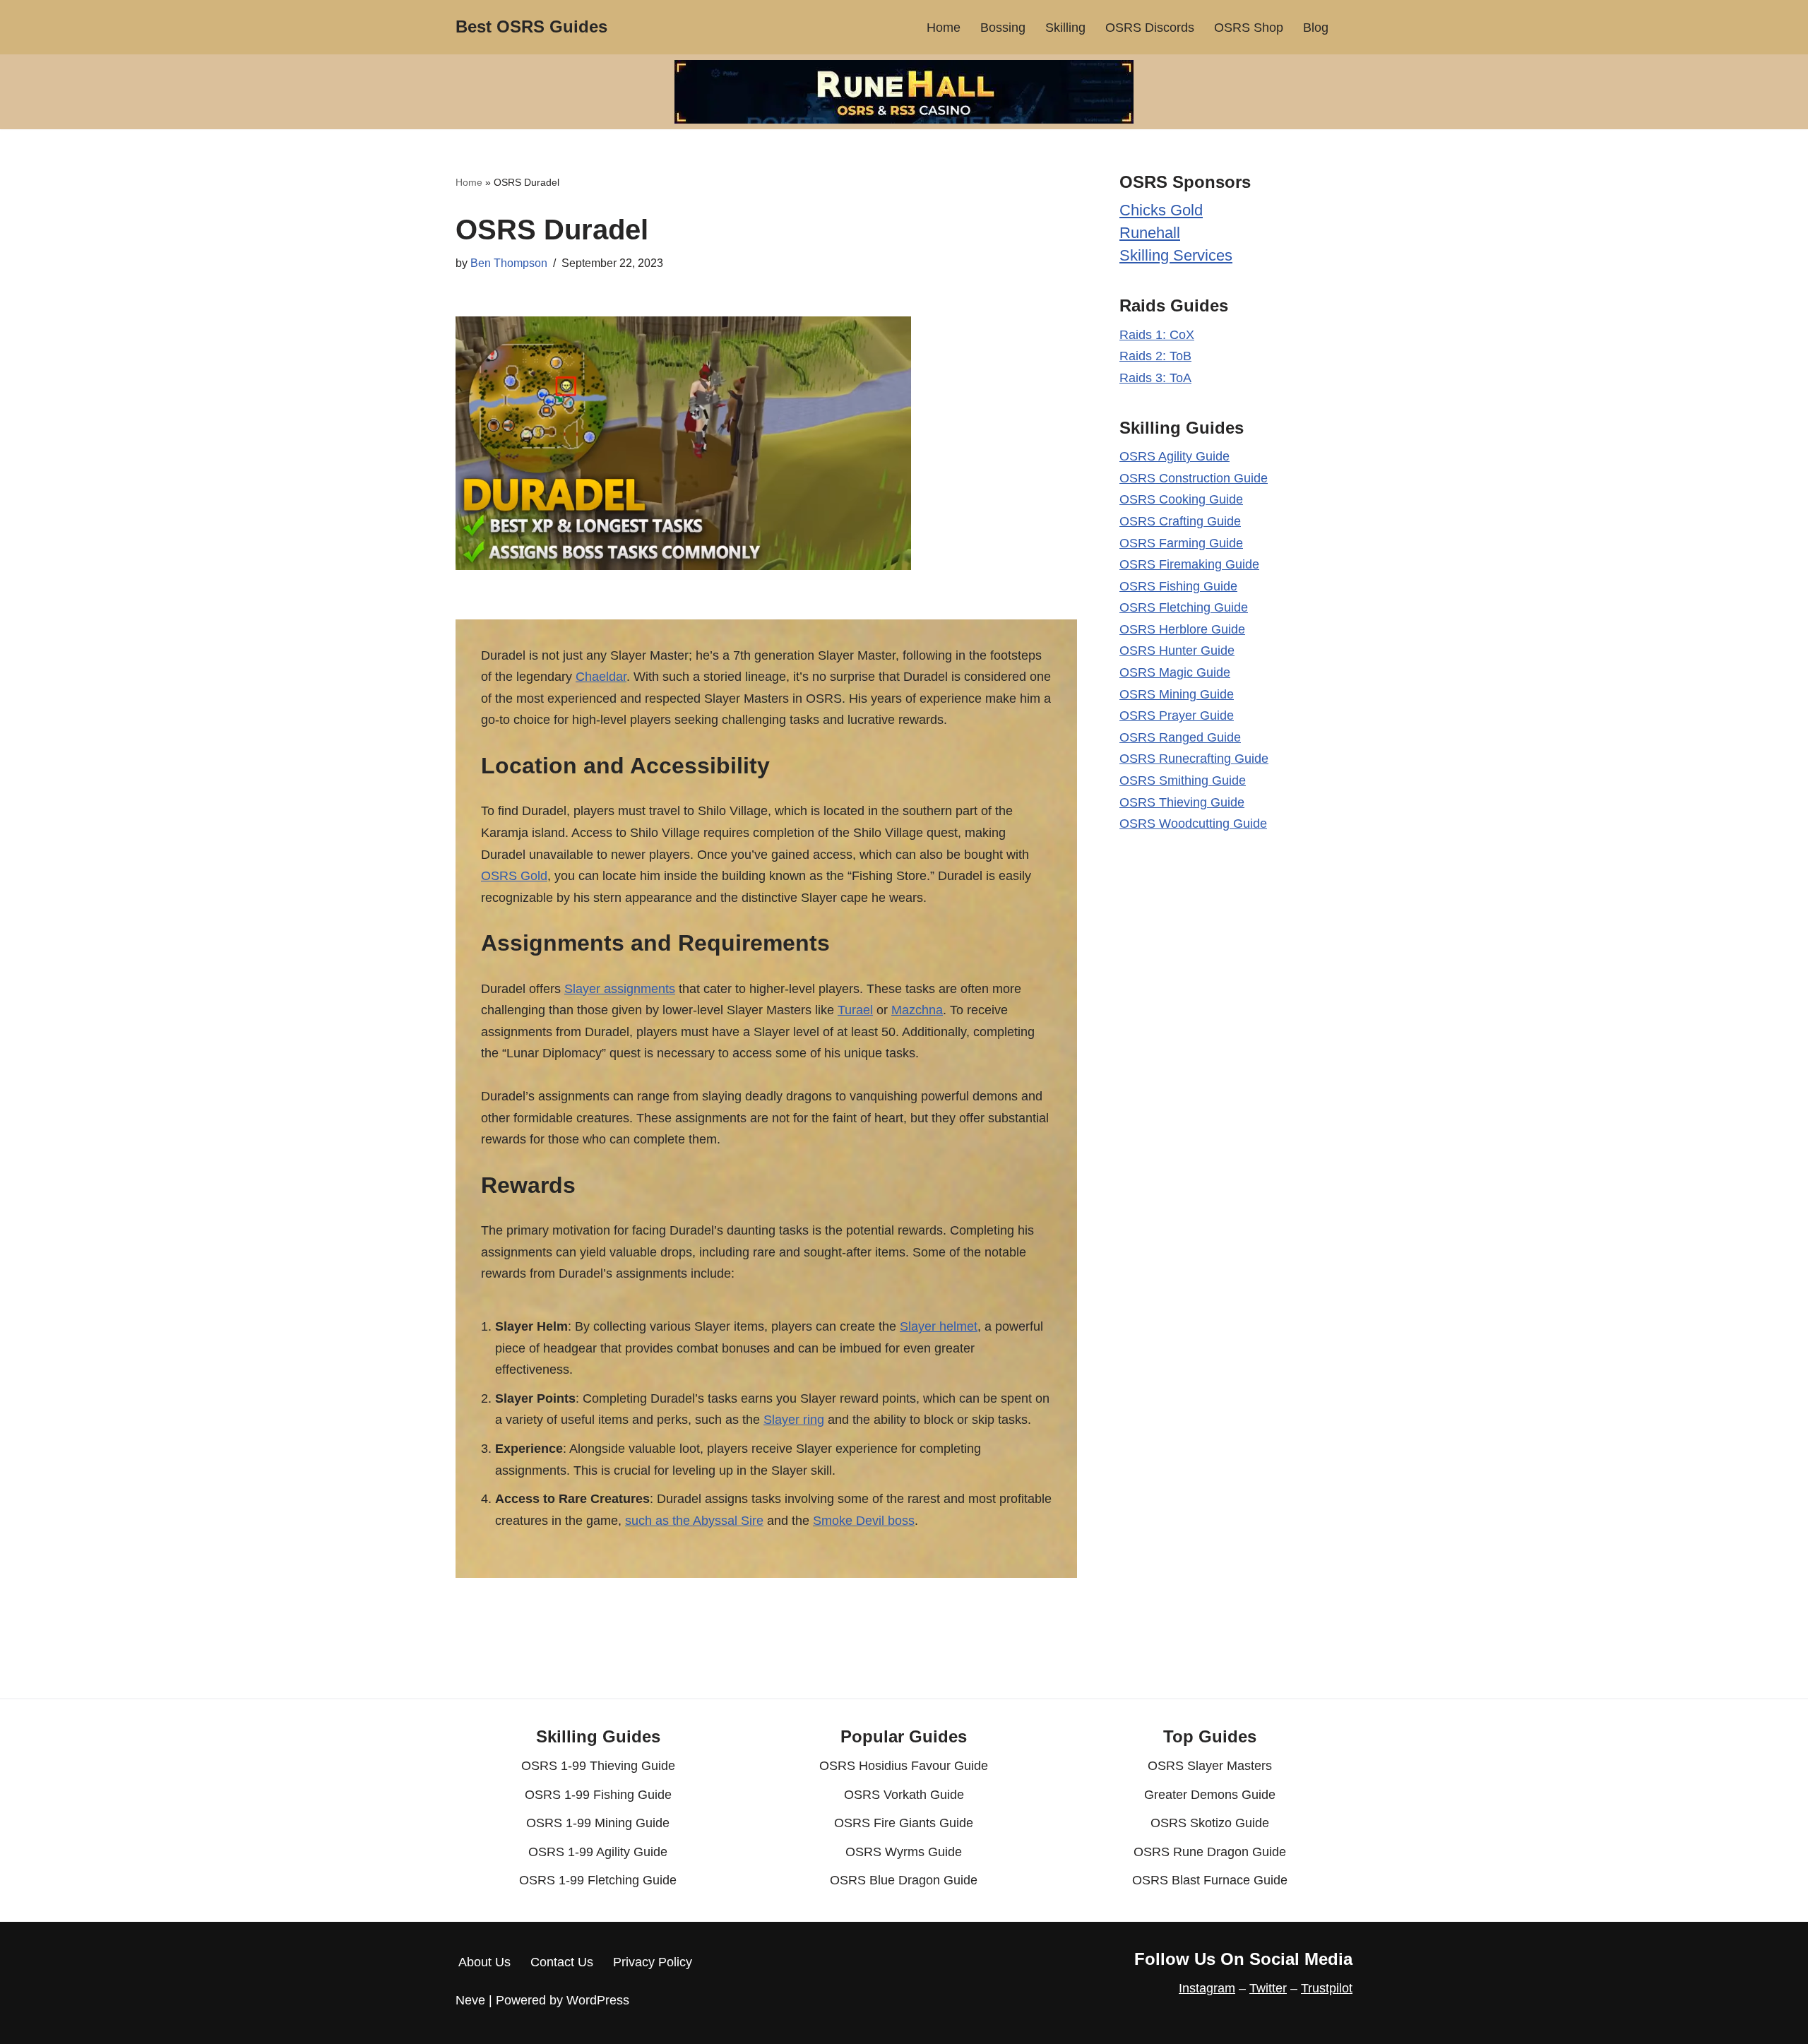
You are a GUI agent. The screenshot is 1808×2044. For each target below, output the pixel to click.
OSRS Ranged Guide (1180, 737)
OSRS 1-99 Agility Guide (598, 1852)
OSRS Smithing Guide (1183, 780)
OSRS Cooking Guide (1181, 499)
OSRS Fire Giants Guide (904, 1823)
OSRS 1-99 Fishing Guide (598, 1795)
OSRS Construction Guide (1194, 478)
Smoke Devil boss (864, 1521)
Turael (855, 1010)
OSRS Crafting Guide (1180, 521)
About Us (484, 1962)
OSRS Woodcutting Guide (1193, 824)
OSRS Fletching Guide (1184, 607)
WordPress (598, 2000)
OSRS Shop (1249, 28)
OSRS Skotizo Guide (1210, 1823)
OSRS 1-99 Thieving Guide (598, 1766)
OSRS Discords (1150, 28)
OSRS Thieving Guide (1182, 802)
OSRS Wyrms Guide (904, 1852)
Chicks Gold (1161, 210)
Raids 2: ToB (1155, 356)
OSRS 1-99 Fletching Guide (598, 1880)
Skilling (1065, 28)
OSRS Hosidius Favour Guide (904, 1766)
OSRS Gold (514, 876)
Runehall (1150, 233)
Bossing (1003, 28)
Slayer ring (794, 1420)
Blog (1316, 28)
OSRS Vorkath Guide (904, 1795)
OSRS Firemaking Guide (1189, 564)
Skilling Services (1176, 255)
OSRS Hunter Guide (1177, 650)
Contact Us (562, 1962)
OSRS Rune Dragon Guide (1210, 1852)
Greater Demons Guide (1210, 1795)
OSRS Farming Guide (1181, 543)
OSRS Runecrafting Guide (1194, 759)
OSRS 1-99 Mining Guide (598, 1823)
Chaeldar (601, 677)
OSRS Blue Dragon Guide (904, 1880)
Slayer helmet (939, 1326)
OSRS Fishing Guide (1178, 586)
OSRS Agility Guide (1174, 456)
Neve (470, 2000)
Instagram (1207, 1988)
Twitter (1268, 1988)
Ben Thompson (509, 263)
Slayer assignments (620, 989)
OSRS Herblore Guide (1182, 629)
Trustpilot (1327, 1988)
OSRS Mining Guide (1177, 694)
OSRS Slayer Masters (1210, 1766)
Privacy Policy (653, 1962)
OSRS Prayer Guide (1177, 715)
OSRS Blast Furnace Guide (1210, 1880)
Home (944, 28)
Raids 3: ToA (1155, 378)
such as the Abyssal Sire (694, 1521)
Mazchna (917, 1010)
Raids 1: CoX (1157, 335)
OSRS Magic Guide (1175, 672)
